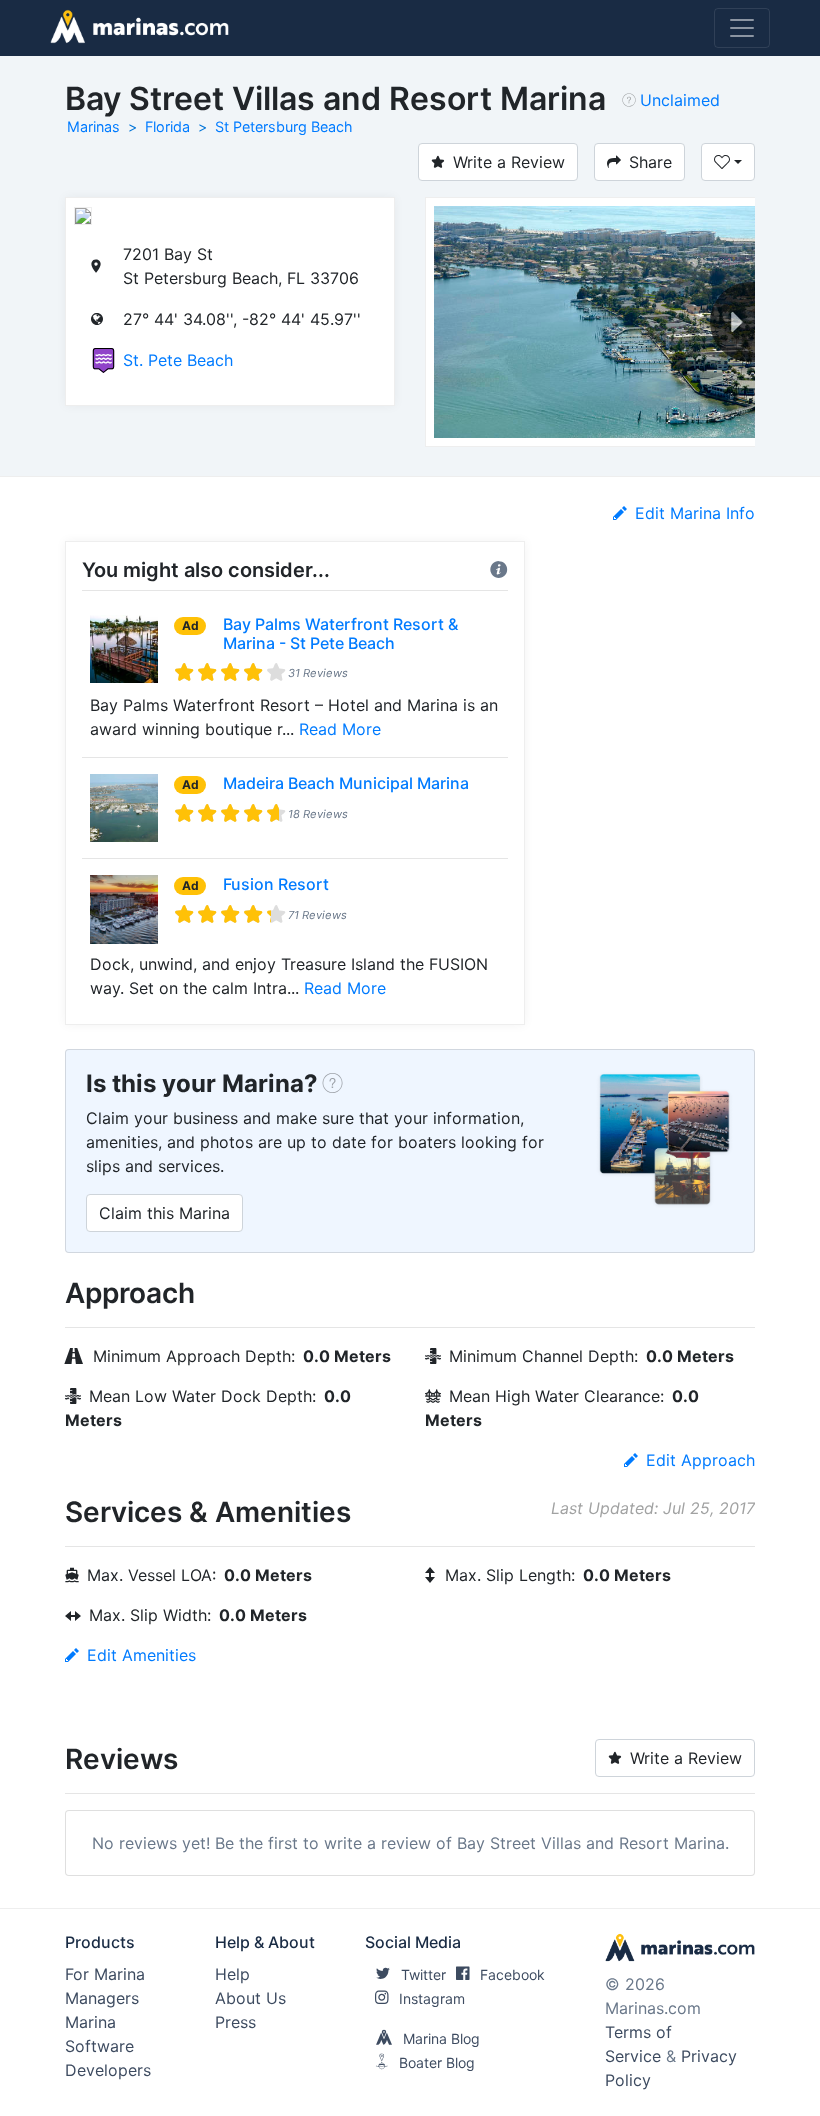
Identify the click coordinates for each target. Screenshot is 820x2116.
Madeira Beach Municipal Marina (346, 783)
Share (650, 162)
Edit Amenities (141, 1655)
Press (235, 2022)
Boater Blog (437, 2062)
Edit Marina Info (695, 513)
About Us (250, 1998)
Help (232, 1974)
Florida (167, 126)
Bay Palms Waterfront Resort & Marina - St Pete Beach (340, 633)
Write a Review (509, 162)
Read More (340, 729)
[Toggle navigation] (742, 28)
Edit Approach (700, 1460)
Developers (108, 2070)
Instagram (432, 1998)
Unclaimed (680, 100)
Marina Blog (441, 2038)
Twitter (423, 1974)
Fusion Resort (276, 884)
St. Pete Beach (178, 360)
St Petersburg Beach (284, 126)
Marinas (93, 126)
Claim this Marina (164, 1213)
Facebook (512, 1974)
